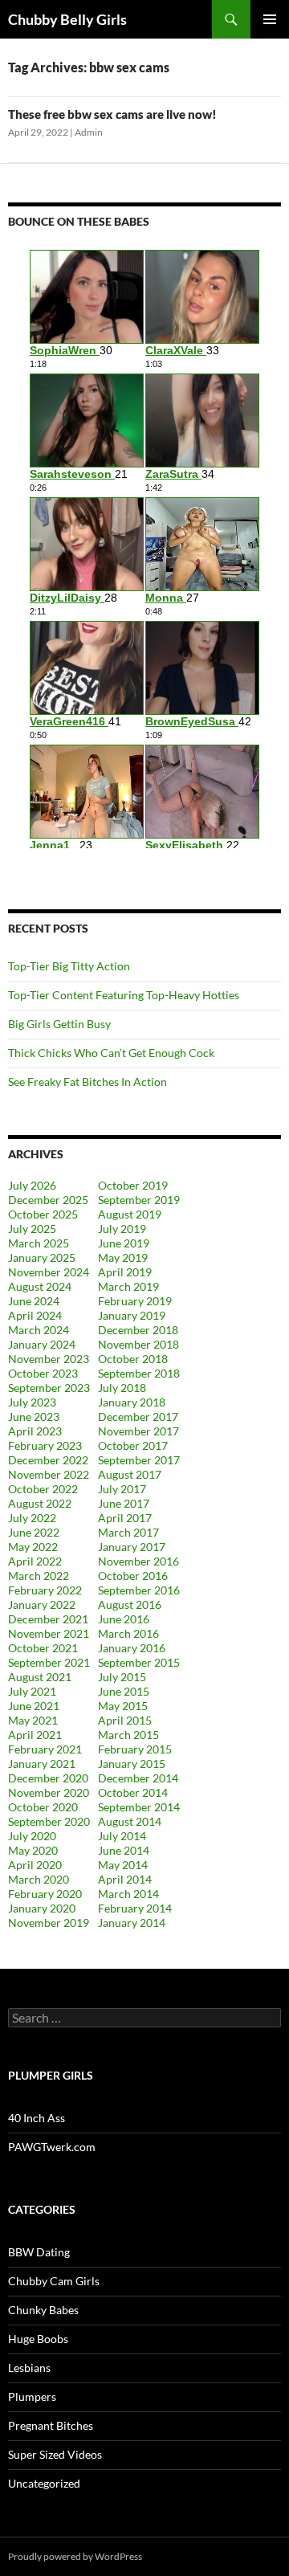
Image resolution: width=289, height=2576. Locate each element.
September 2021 (49, 1662)
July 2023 (32, 1402)
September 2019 (139, 1200)
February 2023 (45, 1445)
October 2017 (133, 1445)
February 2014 (135, 1908)
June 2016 (124, 1619)
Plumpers (32, 2396)
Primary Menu (270, 19)
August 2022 (40, 1503)
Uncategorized (44, 2483)
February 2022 (45, 1590)
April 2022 (35, 1561)
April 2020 (35, 1865)
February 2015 (135, 1749)
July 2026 (32, 1185)
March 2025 (39, 1243)
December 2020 (48, 1778)
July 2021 (32, 1691)
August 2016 (130, 1604)
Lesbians (29, 2368)
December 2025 (48, 1200)
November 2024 (49, 1272)
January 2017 (132, 1547)
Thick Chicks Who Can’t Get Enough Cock (111, 1053)
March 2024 (39, 1330)
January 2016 (132, 1648)
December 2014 (138, 1778)
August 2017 (130, 1474)
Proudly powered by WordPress (75, 2556)
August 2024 (40, 1286)
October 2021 (43, 1648)
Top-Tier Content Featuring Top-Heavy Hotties (124, 995)
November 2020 (49, 1792)
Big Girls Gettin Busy (59, 1024)
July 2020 (32, 1836)
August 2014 (130, 1821)
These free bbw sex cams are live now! (112, 114)
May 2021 (33, 1720)
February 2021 (45, 1749)
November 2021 (49, 1633)
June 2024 (34, 1301)
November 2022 (49, 1474)
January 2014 (132, 1923)
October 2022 (43, 1489)
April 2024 (35, 1315)
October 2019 (133, 1185)
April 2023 (35, 1431)
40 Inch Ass (37, 2118)
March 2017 (128, 1532)
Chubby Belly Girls (67, 19)
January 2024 (42, 1344)
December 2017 (138, 1417)
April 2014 (125, 1879)
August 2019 (130, 1214)
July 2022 (32, 1518)
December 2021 (48, 1619)
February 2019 (135, 1301)
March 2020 (39, 1879)
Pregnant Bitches (51, 2425)
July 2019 (122, 1229)
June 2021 (34, 1706)
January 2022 (42, 1604)
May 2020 (33, 1850)
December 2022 (48, 1460)
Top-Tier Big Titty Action (69, 966)
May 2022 (33, 1547)
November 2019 (49, 1923)
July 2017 (122, 1489)
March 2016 (128, 1633)
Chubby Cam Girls (54, 2281)
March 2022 (39, 1576)
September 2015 (139, 1662)
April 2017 (125, 1518)
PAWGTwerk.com (52, 2147)
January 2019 (132, 1315)
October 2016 (133, 1576)
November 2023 (49, 1359)
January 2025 (42, 1257)
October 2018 (133, 1359)
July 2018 (122, 1388)
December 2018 (138, 1330)
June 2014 (124, 1850)
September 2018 (139, 1373)
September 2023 (49, 1388)
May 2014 (123, 1865)
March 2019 (128, 1286)
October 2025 (43, 1214)
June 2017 (124, 1503)
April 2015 (125, 1720)
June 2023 (34, 1417)
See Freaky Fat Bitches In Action (88, 1082)
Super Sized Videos (55, 2454)
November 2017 (138, 1431)
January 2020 (42, 1908)
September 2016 (139, 1590)
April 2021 (35, 1735)
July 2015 (122, 1677)
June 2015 (124, 1691)
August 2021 (40, 1677)
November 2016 (138, 1561)
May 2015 (123, 1706)
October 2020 (43, 1807)
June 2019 (124, 1243)
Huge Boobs (38, 2339)
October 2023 (43, 1373)
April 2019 (125, 1272)
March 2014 (128, 1894)
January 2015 (132, 1764)
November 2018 (138, 1344)
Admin (89, 132)
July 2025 (32, 1229)
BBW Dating (39, 2252)
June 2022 (34, 1532)
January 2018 (132, 1402)
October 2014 (133, 1792)
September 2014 (139, 1807)
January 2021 (42, 1764)
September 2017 (139, 1460)
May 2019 (123, 1257)
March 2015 (128, 1735)
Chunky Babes (43, 2310)
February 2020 (45, 1894)
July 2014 (122, 1836)
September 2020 (49, 1821)
